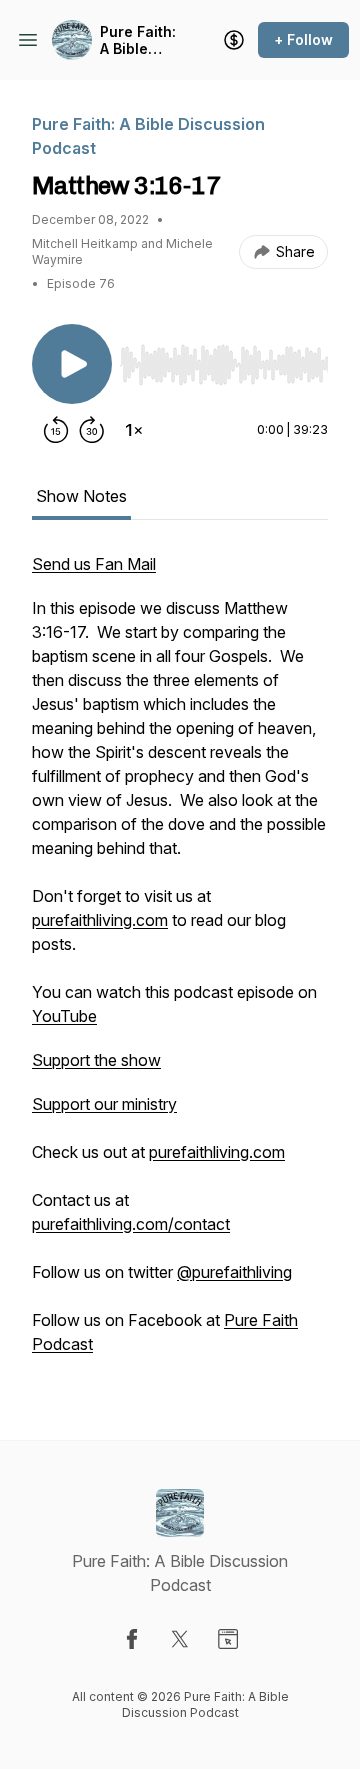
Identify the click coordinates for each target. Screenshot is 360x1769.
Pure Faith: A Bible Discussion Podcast (139, 40)
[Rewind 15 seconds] (56, 430)
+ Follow (303, 39)
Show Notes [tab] (81, 496)
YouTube (64, 1016)
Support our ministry (104, 1104)
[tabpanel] (180, 964)
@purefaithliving (234, 1272)
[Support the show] (234, 40)
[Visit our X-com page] (180, 1639)
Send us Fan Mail (94, 564)
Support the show (96, 1060)
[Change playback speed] (134, 430)
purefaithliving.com (100, 920)
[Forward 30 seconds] (92, 430)
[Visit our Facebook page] (132, 1639)
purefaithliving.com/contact (131, 1224)
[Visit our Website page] (228, 1639)
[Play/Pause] (72, 364)
